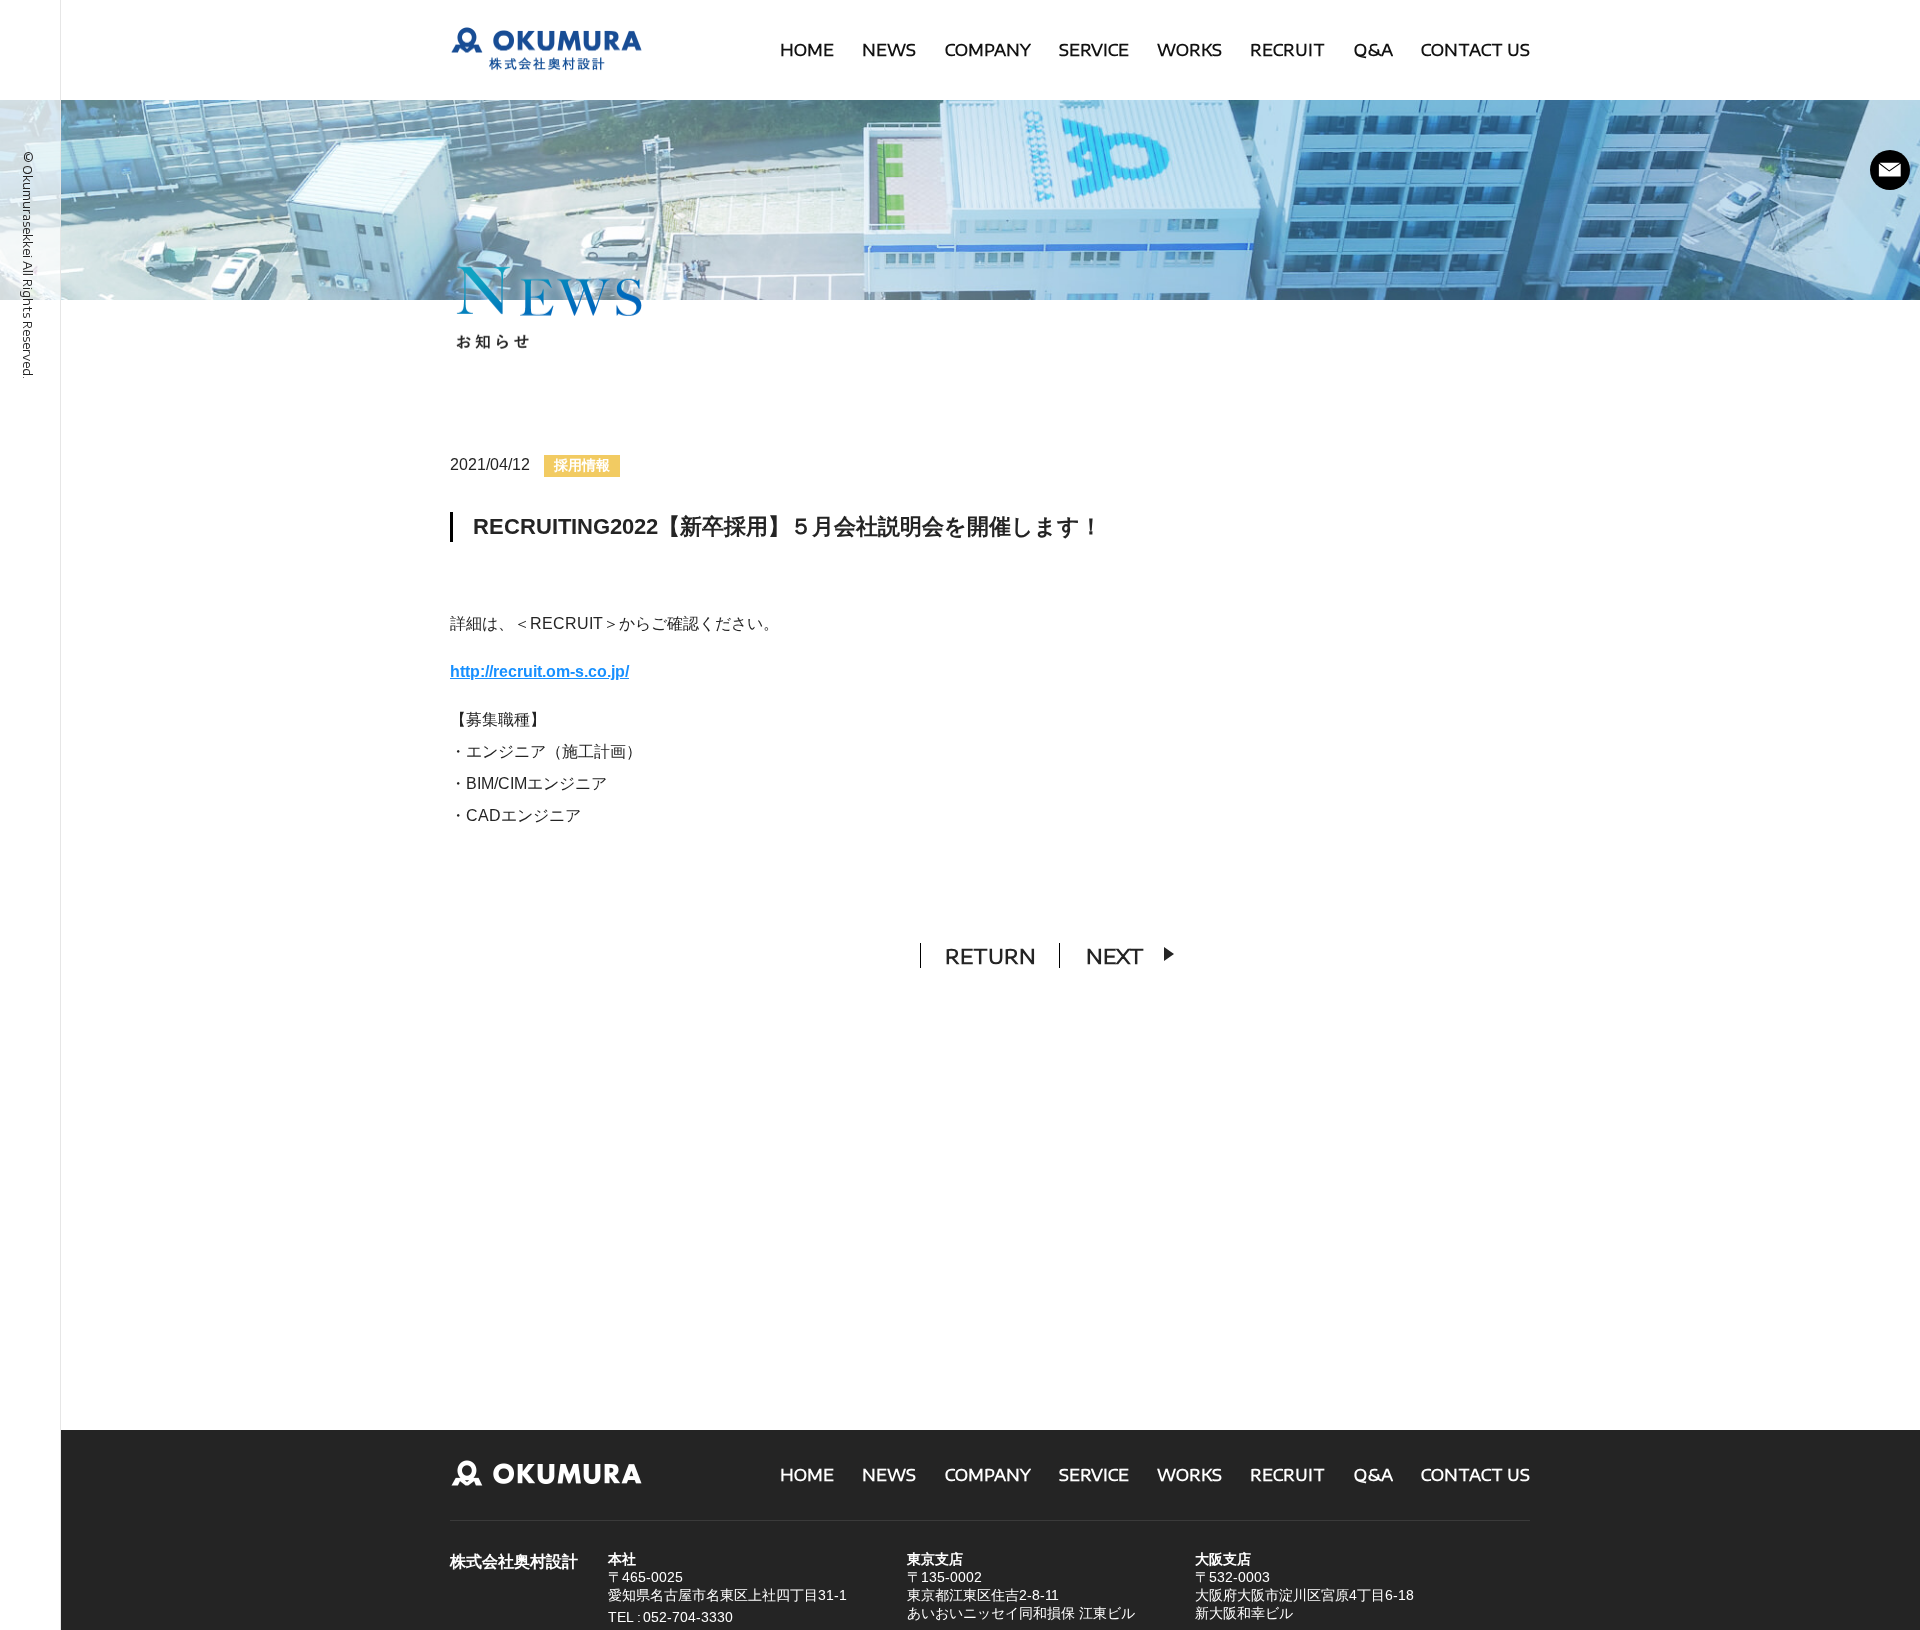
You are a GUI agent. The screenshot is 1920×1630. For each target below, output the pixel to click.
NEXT (1115, 955)
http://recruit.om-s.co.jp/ (539, 671)
